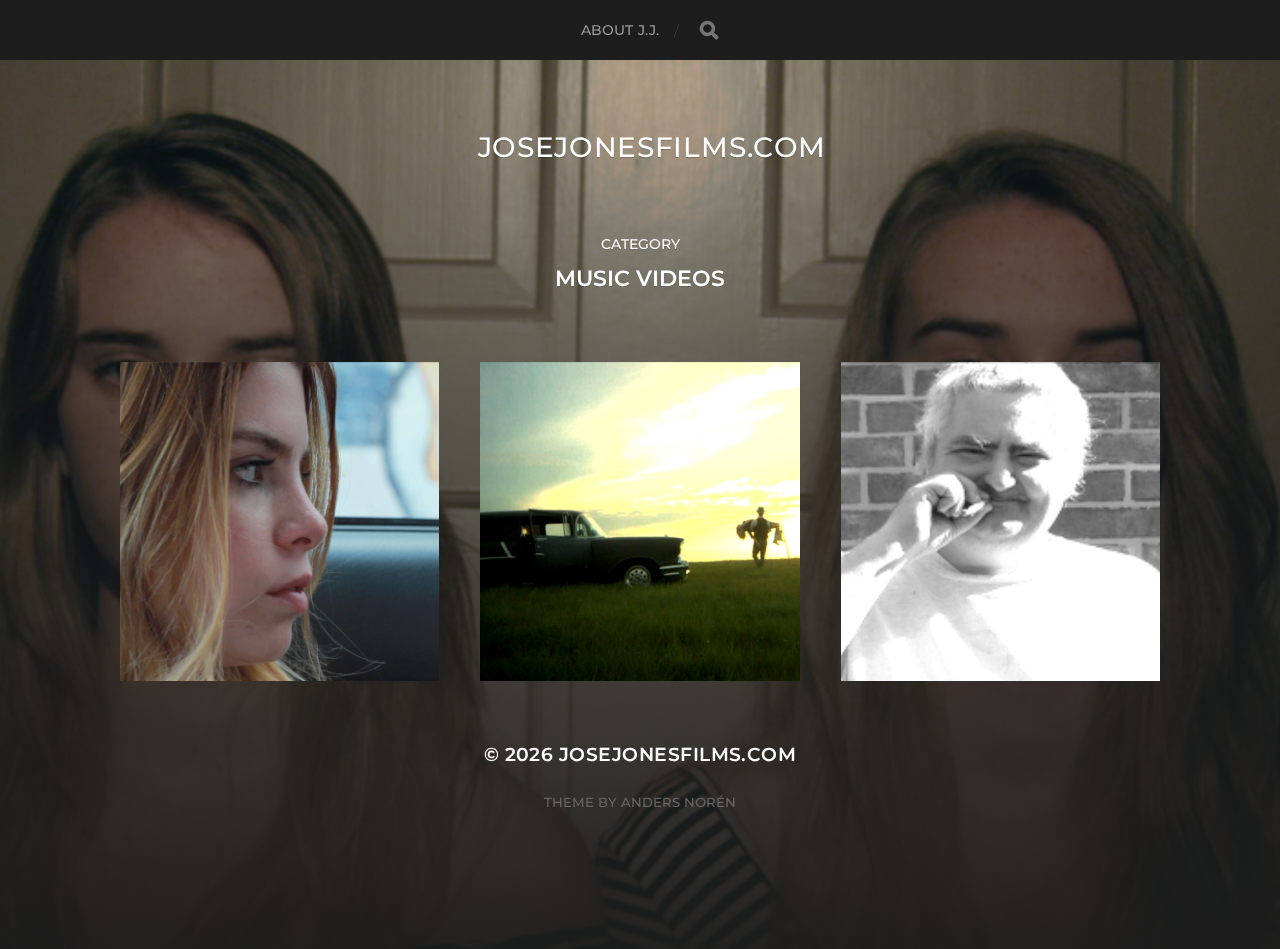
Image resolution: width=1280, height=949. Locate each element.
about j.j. (620, 30)
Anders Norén (678, 802)
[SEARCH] (709, 30)
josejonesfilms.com (652, 147)
